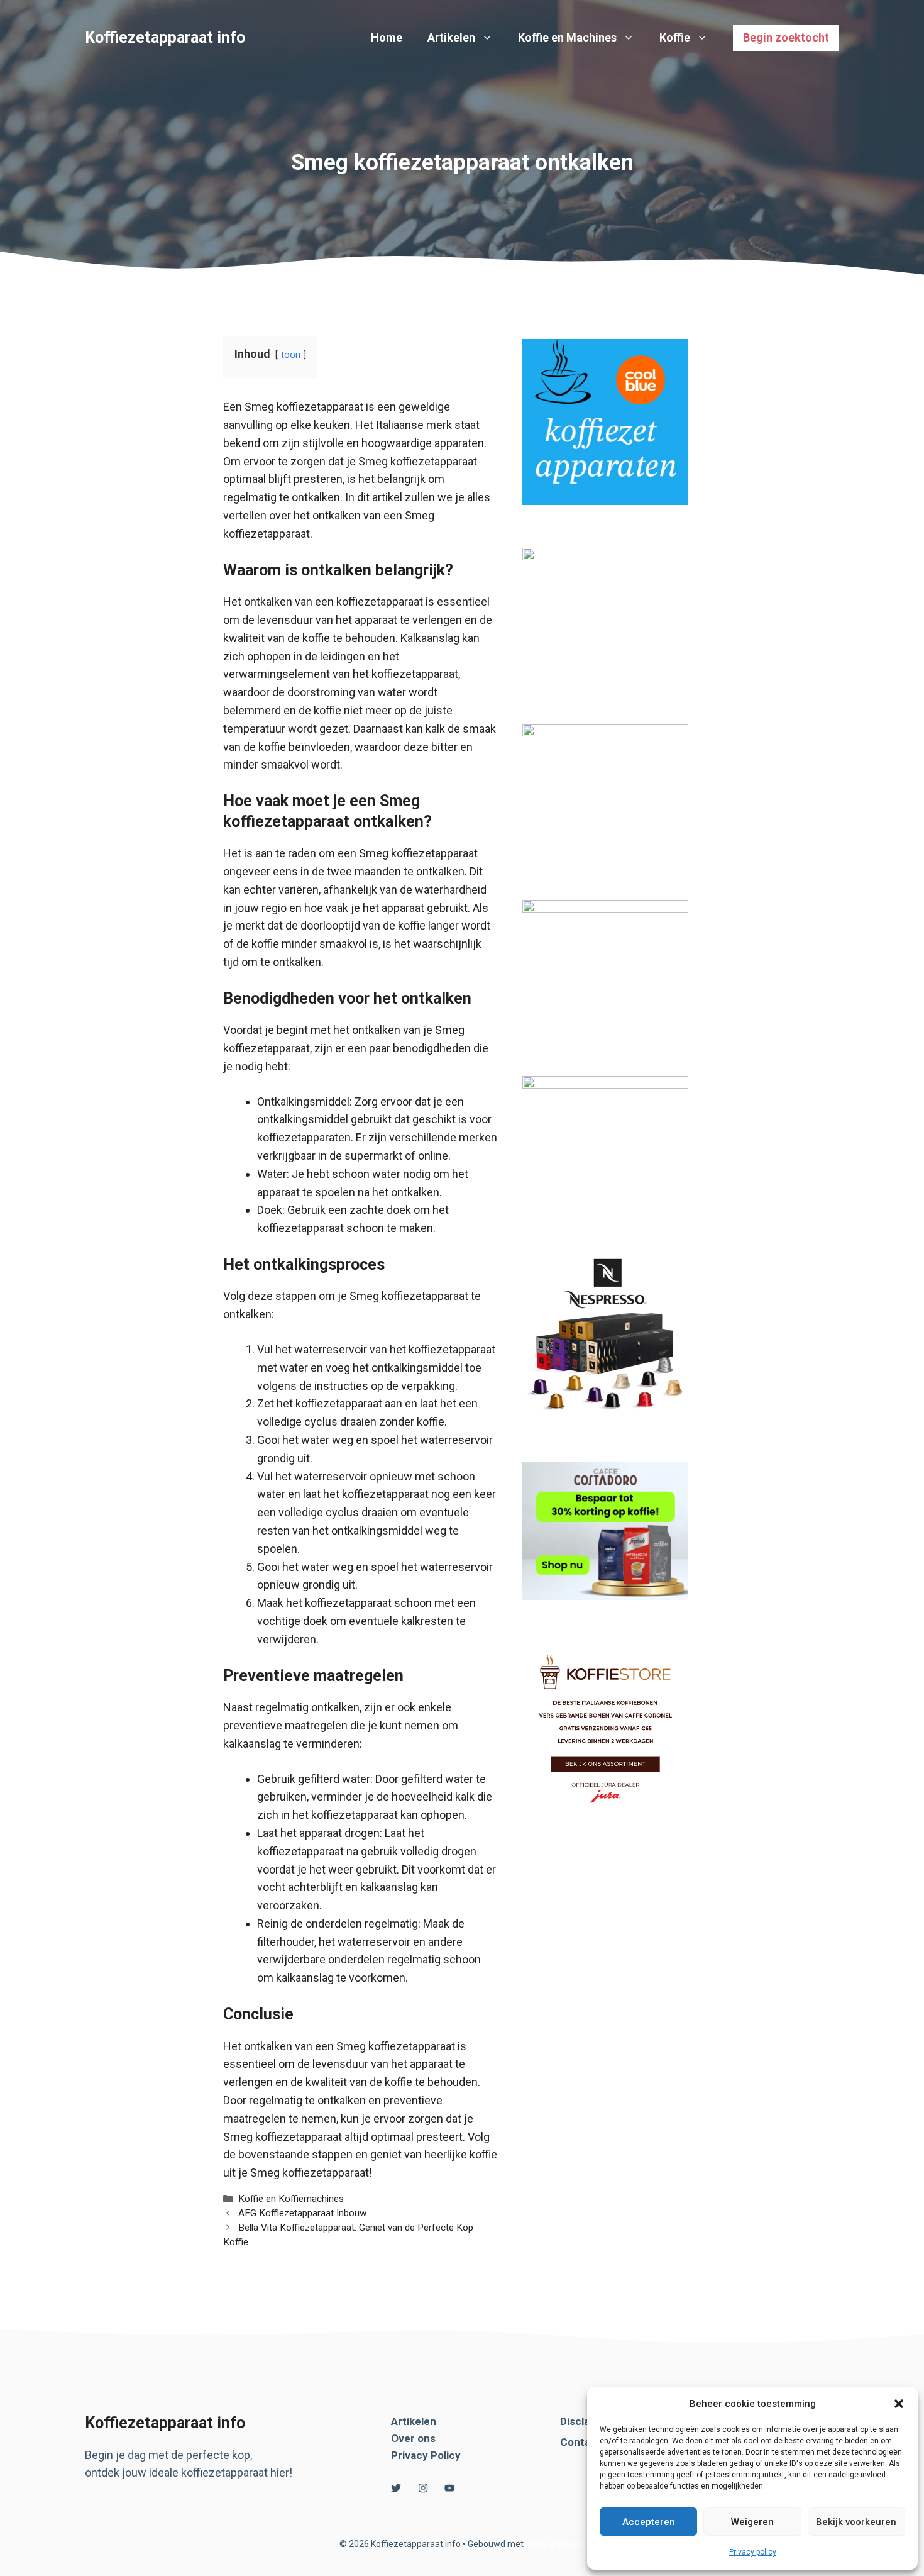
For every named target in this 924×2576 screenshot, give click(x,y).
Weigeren (752, 2522)
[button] (899, 2404)
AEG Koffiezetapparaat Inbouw (303, 2213)
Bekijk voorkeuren (856, 2522)
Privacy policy (753, 2552)
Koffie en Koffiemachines (291, 2199)
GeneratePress (555, 2544)
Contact (580, 2442)
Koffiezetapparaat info (165, 37)
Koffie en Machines (567, 37)
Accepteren (649, 2522)
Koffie (675, 37)
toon (291, 355)
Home (387, 37)
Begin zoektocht (786, 37)
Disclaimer (586, 2421)
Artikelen (451, 37)
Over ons (413, 2438)
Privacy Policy (426, 2455)
